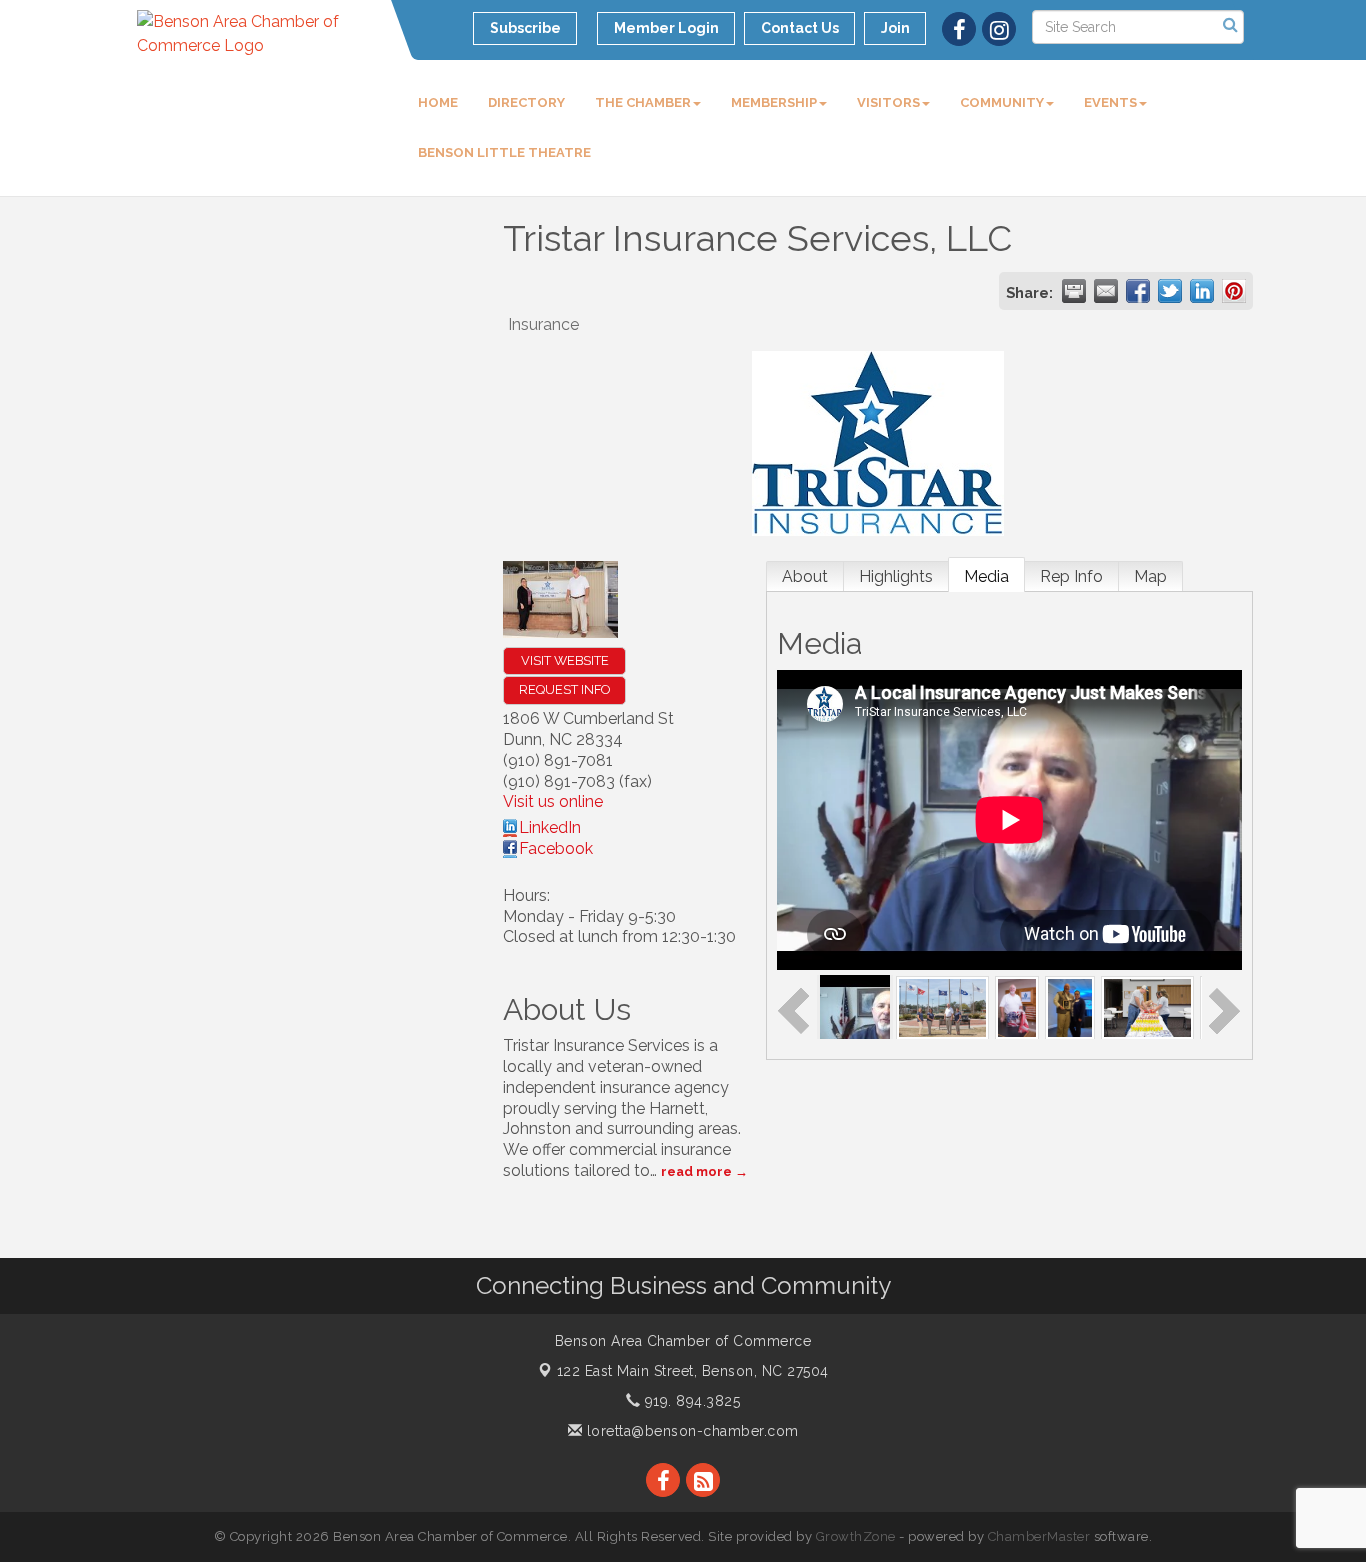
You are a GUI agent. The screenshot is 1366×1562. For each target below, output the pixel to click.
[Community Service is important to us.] (1147, 1006)
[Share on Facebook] (1138, 291)
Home (438, 102)
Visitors (888, 102)
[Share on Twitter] (1170, 291)
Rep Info (1071, 576)
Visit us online (553, 801)
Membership (774, 102)
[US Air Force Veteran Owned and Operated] (942, 1006)
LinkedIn (550, 827)
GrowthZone (856, 1536)
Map (1150, 576)
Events (1110, 102)
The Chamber (643, 102)
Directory (526, 102)
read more (696, 1171)
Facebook (556, 848)
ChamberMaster (1039, 1536)
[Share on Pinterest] (1234, 291)
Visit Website (565, 660)
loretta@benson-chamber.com (690, 1431)
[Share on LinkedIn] (1202, 291)
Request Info (564, 689)
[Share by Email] (1106, 291)
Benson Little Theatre (504, 152)
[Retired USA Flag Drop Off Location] (1017, 1006)
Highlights (896, 576)
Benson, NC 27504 (693, 1371)
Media (986, 576)
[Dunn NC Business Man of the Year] (1070, 1006)
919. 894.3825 (690, 1401)
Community (1002, 102)
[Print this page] (1074, 291)
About (805, 576)
